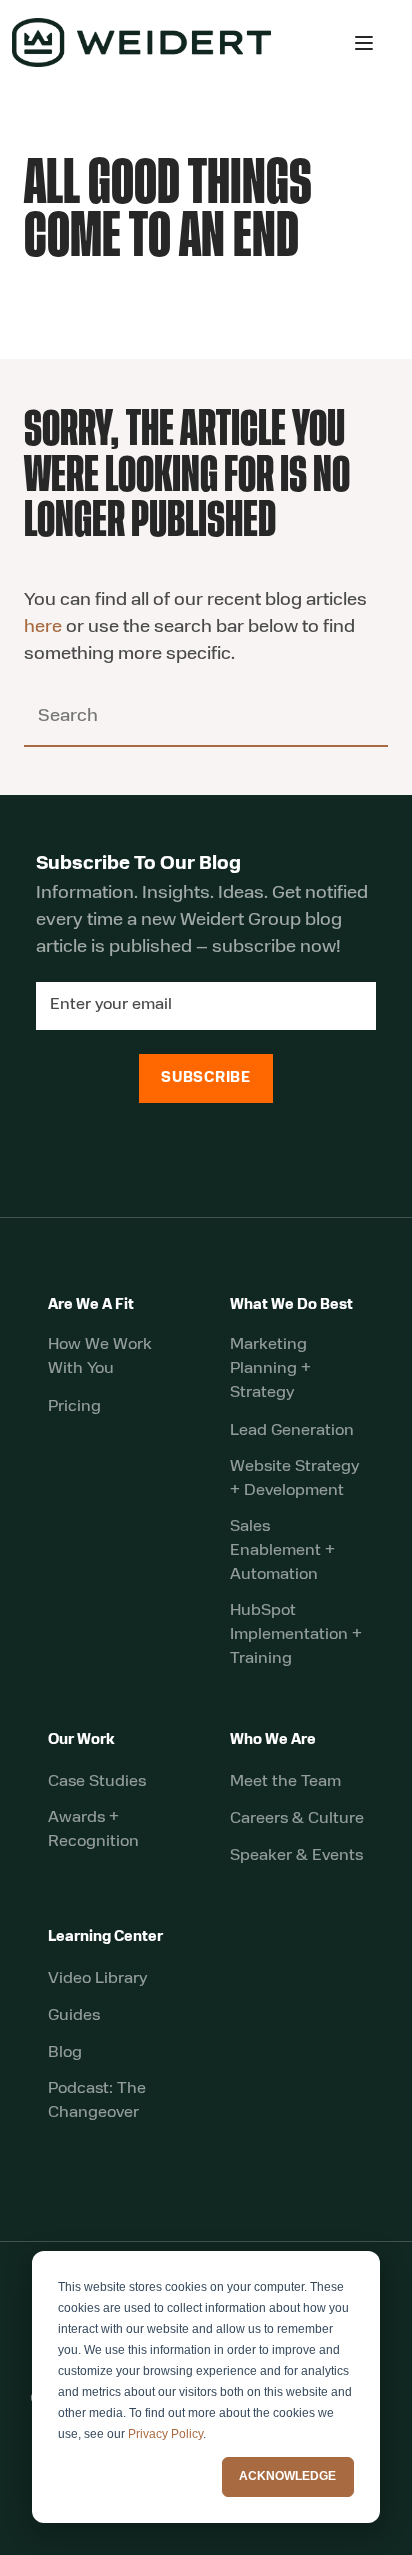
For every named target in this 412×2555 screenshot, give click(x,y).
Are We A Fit (91, 1305)
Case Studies (97, 1782)
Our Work (81, 1740)
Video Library (97, 1979)
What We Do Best (291, 1305)
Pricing (74, 1407)
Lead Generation (292, 1431)
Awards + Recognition (93, 1830)
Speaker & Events (296, 1856)
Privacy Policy (165, 2434)
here (43, 628)
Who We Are (273, 1740)
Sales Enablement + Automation (282, 1551)
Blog (65, 2053)
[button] (364, 43)
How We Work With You (100, 1357)
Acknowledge (287, 2476)
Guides (74, 2016)
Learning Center (105, 1937)
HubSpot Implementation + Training (296, 1635)
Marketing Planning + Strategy (270, 1369)
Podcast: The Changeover (97, 2101)
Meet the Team (285, 1782)
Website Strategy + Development (294, 1479)
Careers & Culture (297, 1819)
